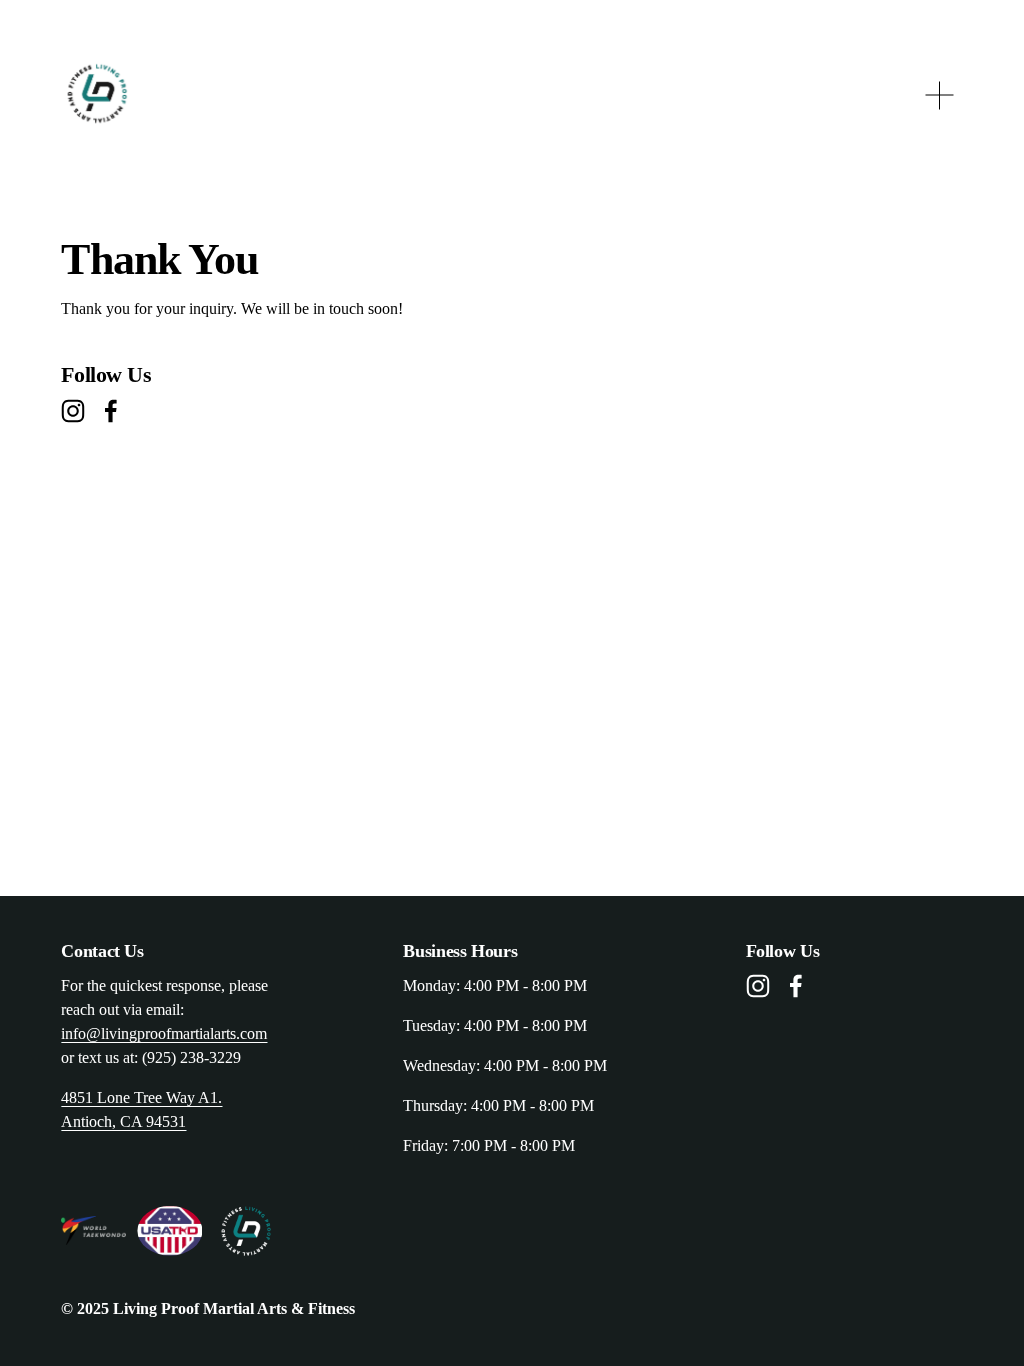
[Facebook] (111, 411)
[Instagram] (73, 411)
